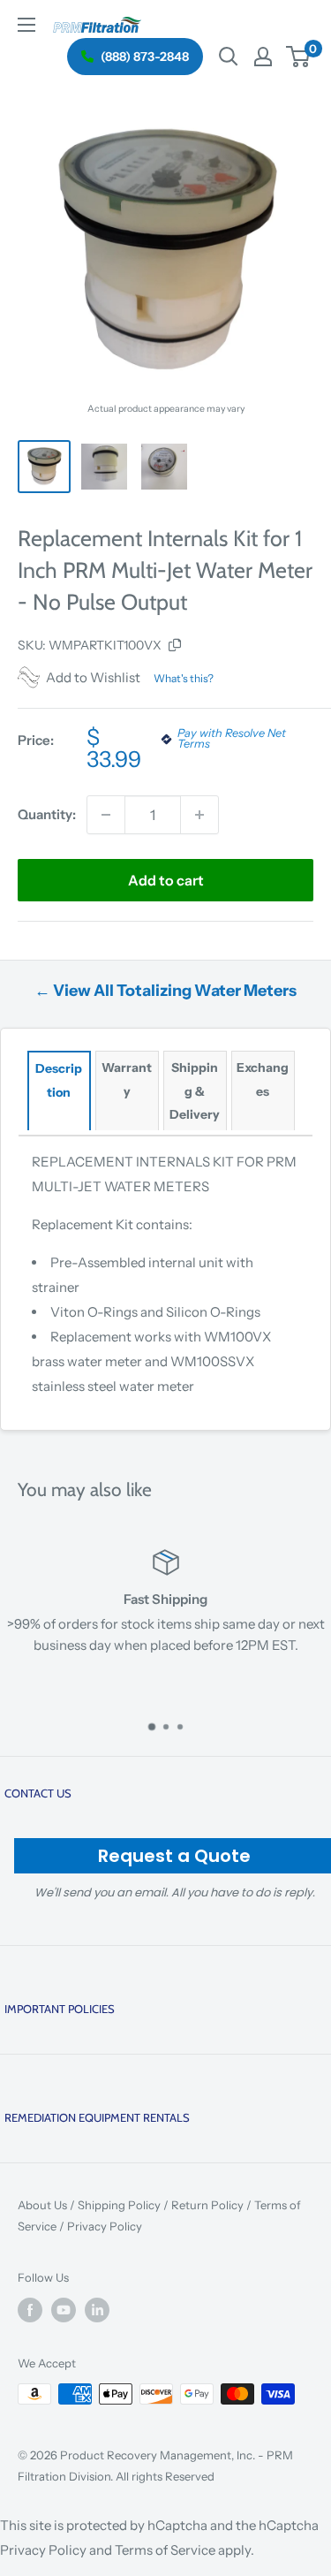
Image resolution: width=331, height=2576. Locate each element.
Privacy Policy (105, 2226)
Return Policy (207, 2205)
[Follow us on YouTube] (64, 2310)
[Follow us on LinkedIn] (97, 2310)
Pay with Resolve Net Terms (232, 740)
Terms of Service (165, 2550)
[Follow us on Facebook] (30, 2310)
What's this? (184, 678)
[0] (299, 57)
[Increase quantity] (199, 815)
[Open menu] (26, 25)
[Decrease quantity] (106, 815)
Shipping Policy (119, 2205)
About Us (42, 2205)
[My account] (263, 57)
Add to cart (166, 880)
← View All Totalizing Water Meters (165, 991)
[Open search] (229, 57)
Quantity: (47, 814)
